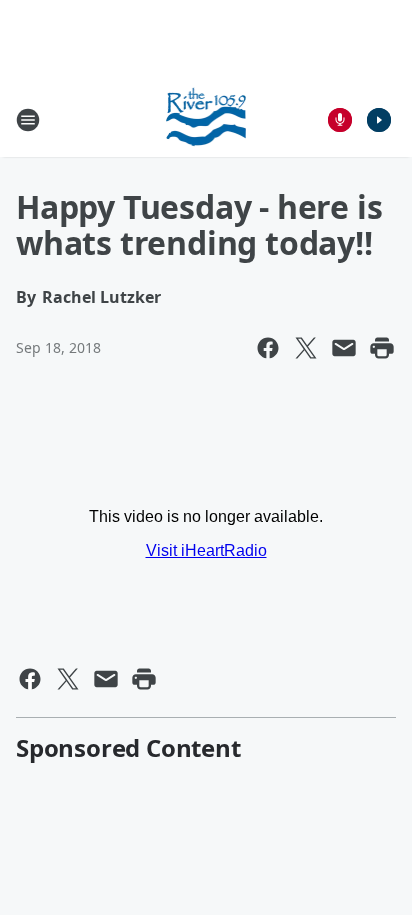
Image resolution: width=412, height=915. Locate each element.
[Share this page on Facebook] (268, 348)
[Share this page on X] (306, 348)
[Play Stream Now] (379, 120)
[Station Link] (206, 119)
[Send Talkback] (340, 120)
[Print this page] (382, 348)
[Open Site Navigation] (28, 120)
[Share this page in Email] (344, 348)
